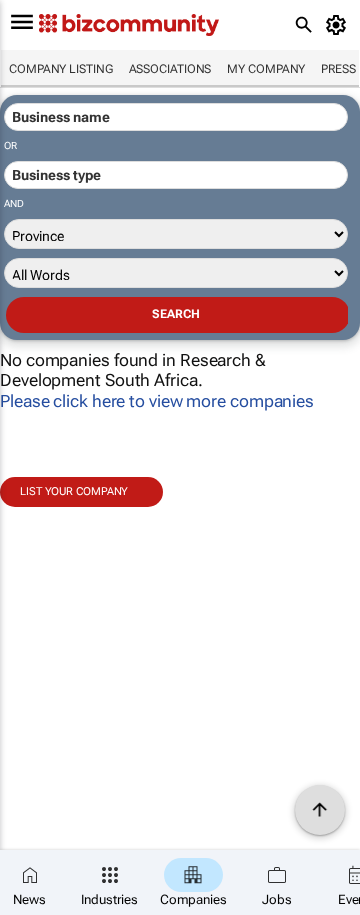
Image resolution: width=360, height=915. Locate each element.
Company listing (61, 69)
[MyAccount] (339, 25)
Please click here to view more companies (157, 401)
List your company (74, 491)
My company (266, 69)
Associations (170, 69)
